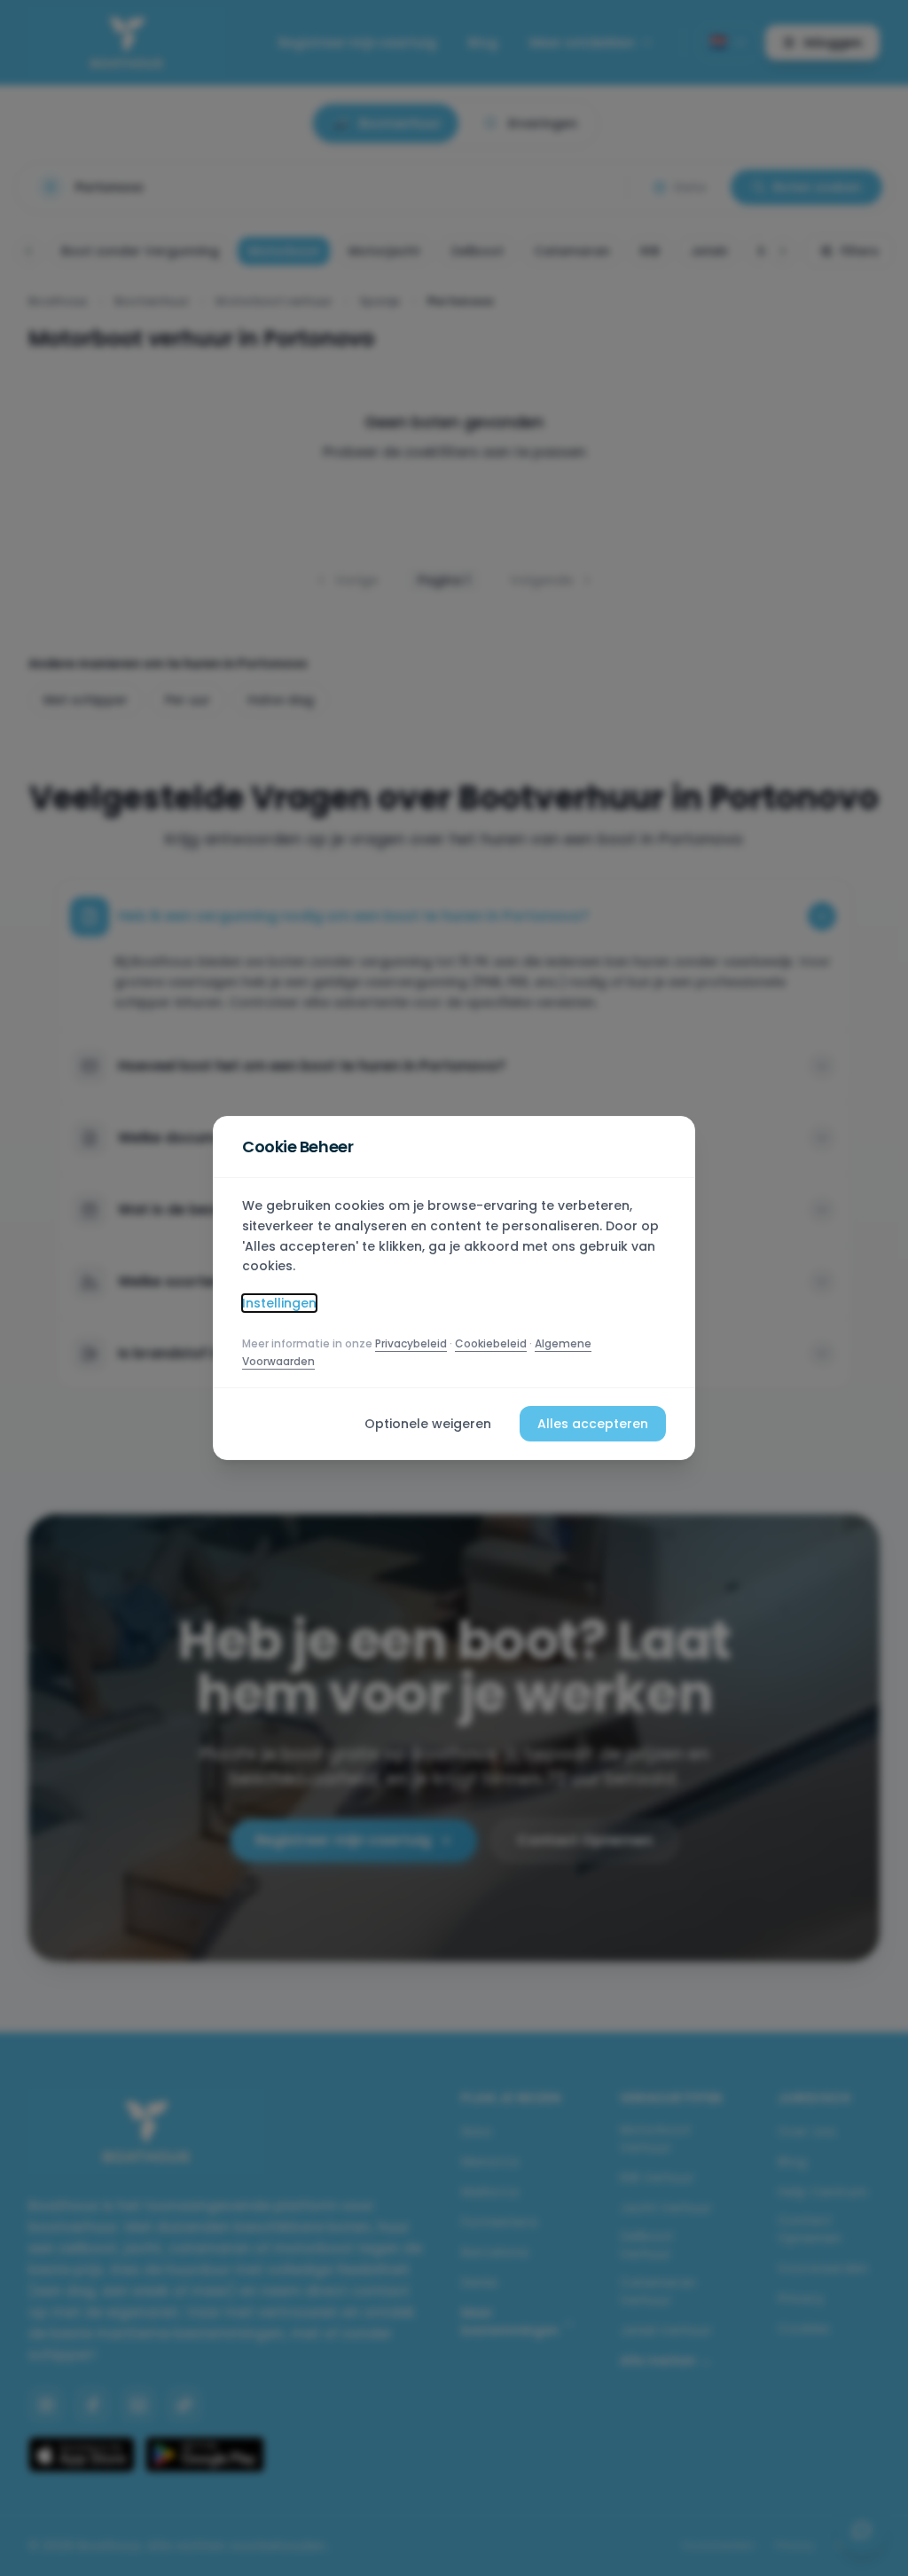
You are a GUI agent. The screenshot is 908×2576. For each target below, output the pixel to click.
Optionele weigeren (428, 1424)
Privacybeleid (411, 1343)
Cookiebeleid (491, 1343)
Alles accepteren (593, 1424)
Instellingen (279, 1303)
